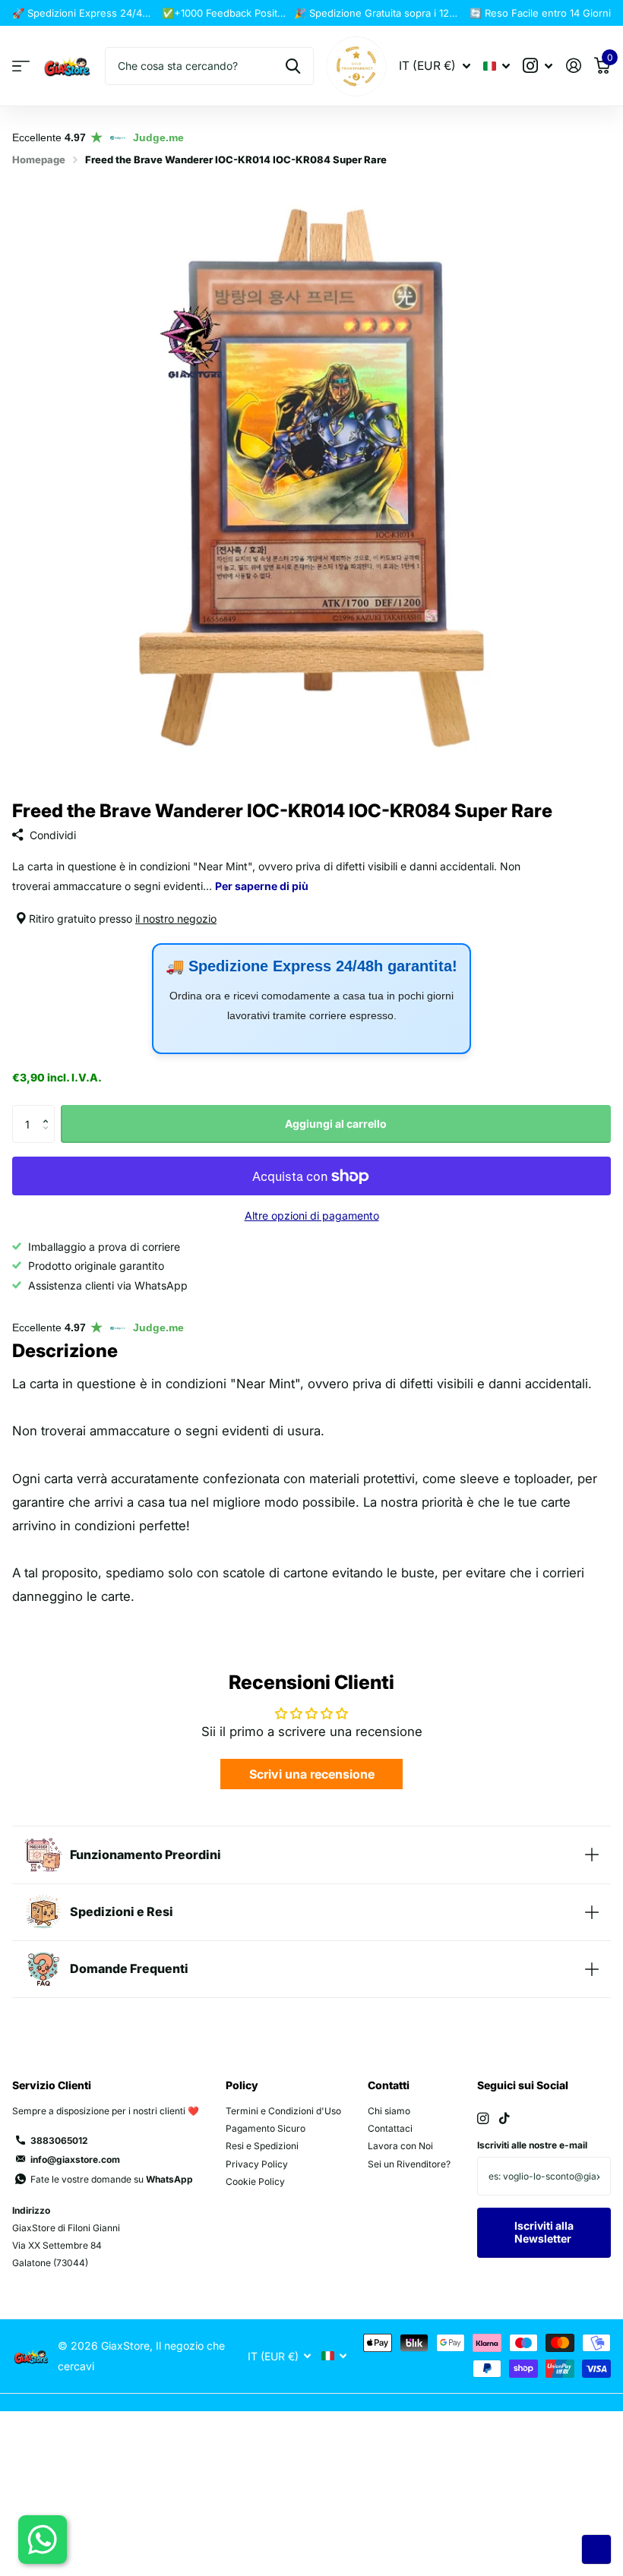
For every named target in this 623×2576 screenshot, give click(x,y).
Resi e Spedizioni (262, 2146)
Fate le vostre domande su (112, 2179)
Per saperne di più (262, 886)
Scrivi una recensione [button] (312, 1774)
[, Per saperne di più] (538, 66)
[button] (49, 1111)
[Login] (573, 66)
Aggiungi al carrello (336, 1124)
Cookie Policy (255, 2181)
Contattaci (390, 2128)
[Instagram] (483, 2118)
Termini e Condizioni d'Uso (283, 2111)
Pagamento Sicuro (266, 2128)
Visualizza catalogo (21, 66)
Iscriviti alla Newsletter (544, 2232)
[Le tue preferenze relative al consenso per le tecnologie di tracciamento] (596, 2549)
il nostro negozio (176, 919)
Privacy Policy (257, 2164)
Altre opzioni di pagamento (312, 1215)
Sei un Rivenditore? (409, 2164)
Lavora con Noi (400, 2146)
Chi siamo (389, 2111)
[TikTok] (504, 2118)
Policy (242, 2085)
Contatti (389, 2085)
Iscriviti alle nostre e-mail (532, 2145)
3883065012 (59, 2140)
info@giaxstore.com (75, 2159)
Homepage (39, 159)
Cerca (293, 66)
